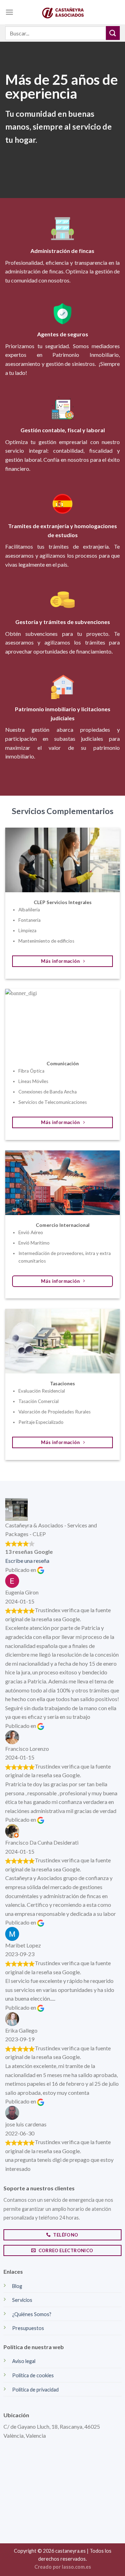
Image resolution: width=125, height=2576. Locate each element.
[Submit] (113, 33)
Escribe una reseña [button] (27, 1561)
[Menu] (9, 12)
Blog (17, 2286)
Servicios (22, 2300)
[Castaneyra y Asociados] (62, 12)
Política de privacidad (35, 2390)
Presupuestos (28, 2328)
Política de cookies (33, 2375)
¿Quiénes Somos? (32, 2314)
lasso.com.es (76, 2567)
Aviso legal (24, 2361)
